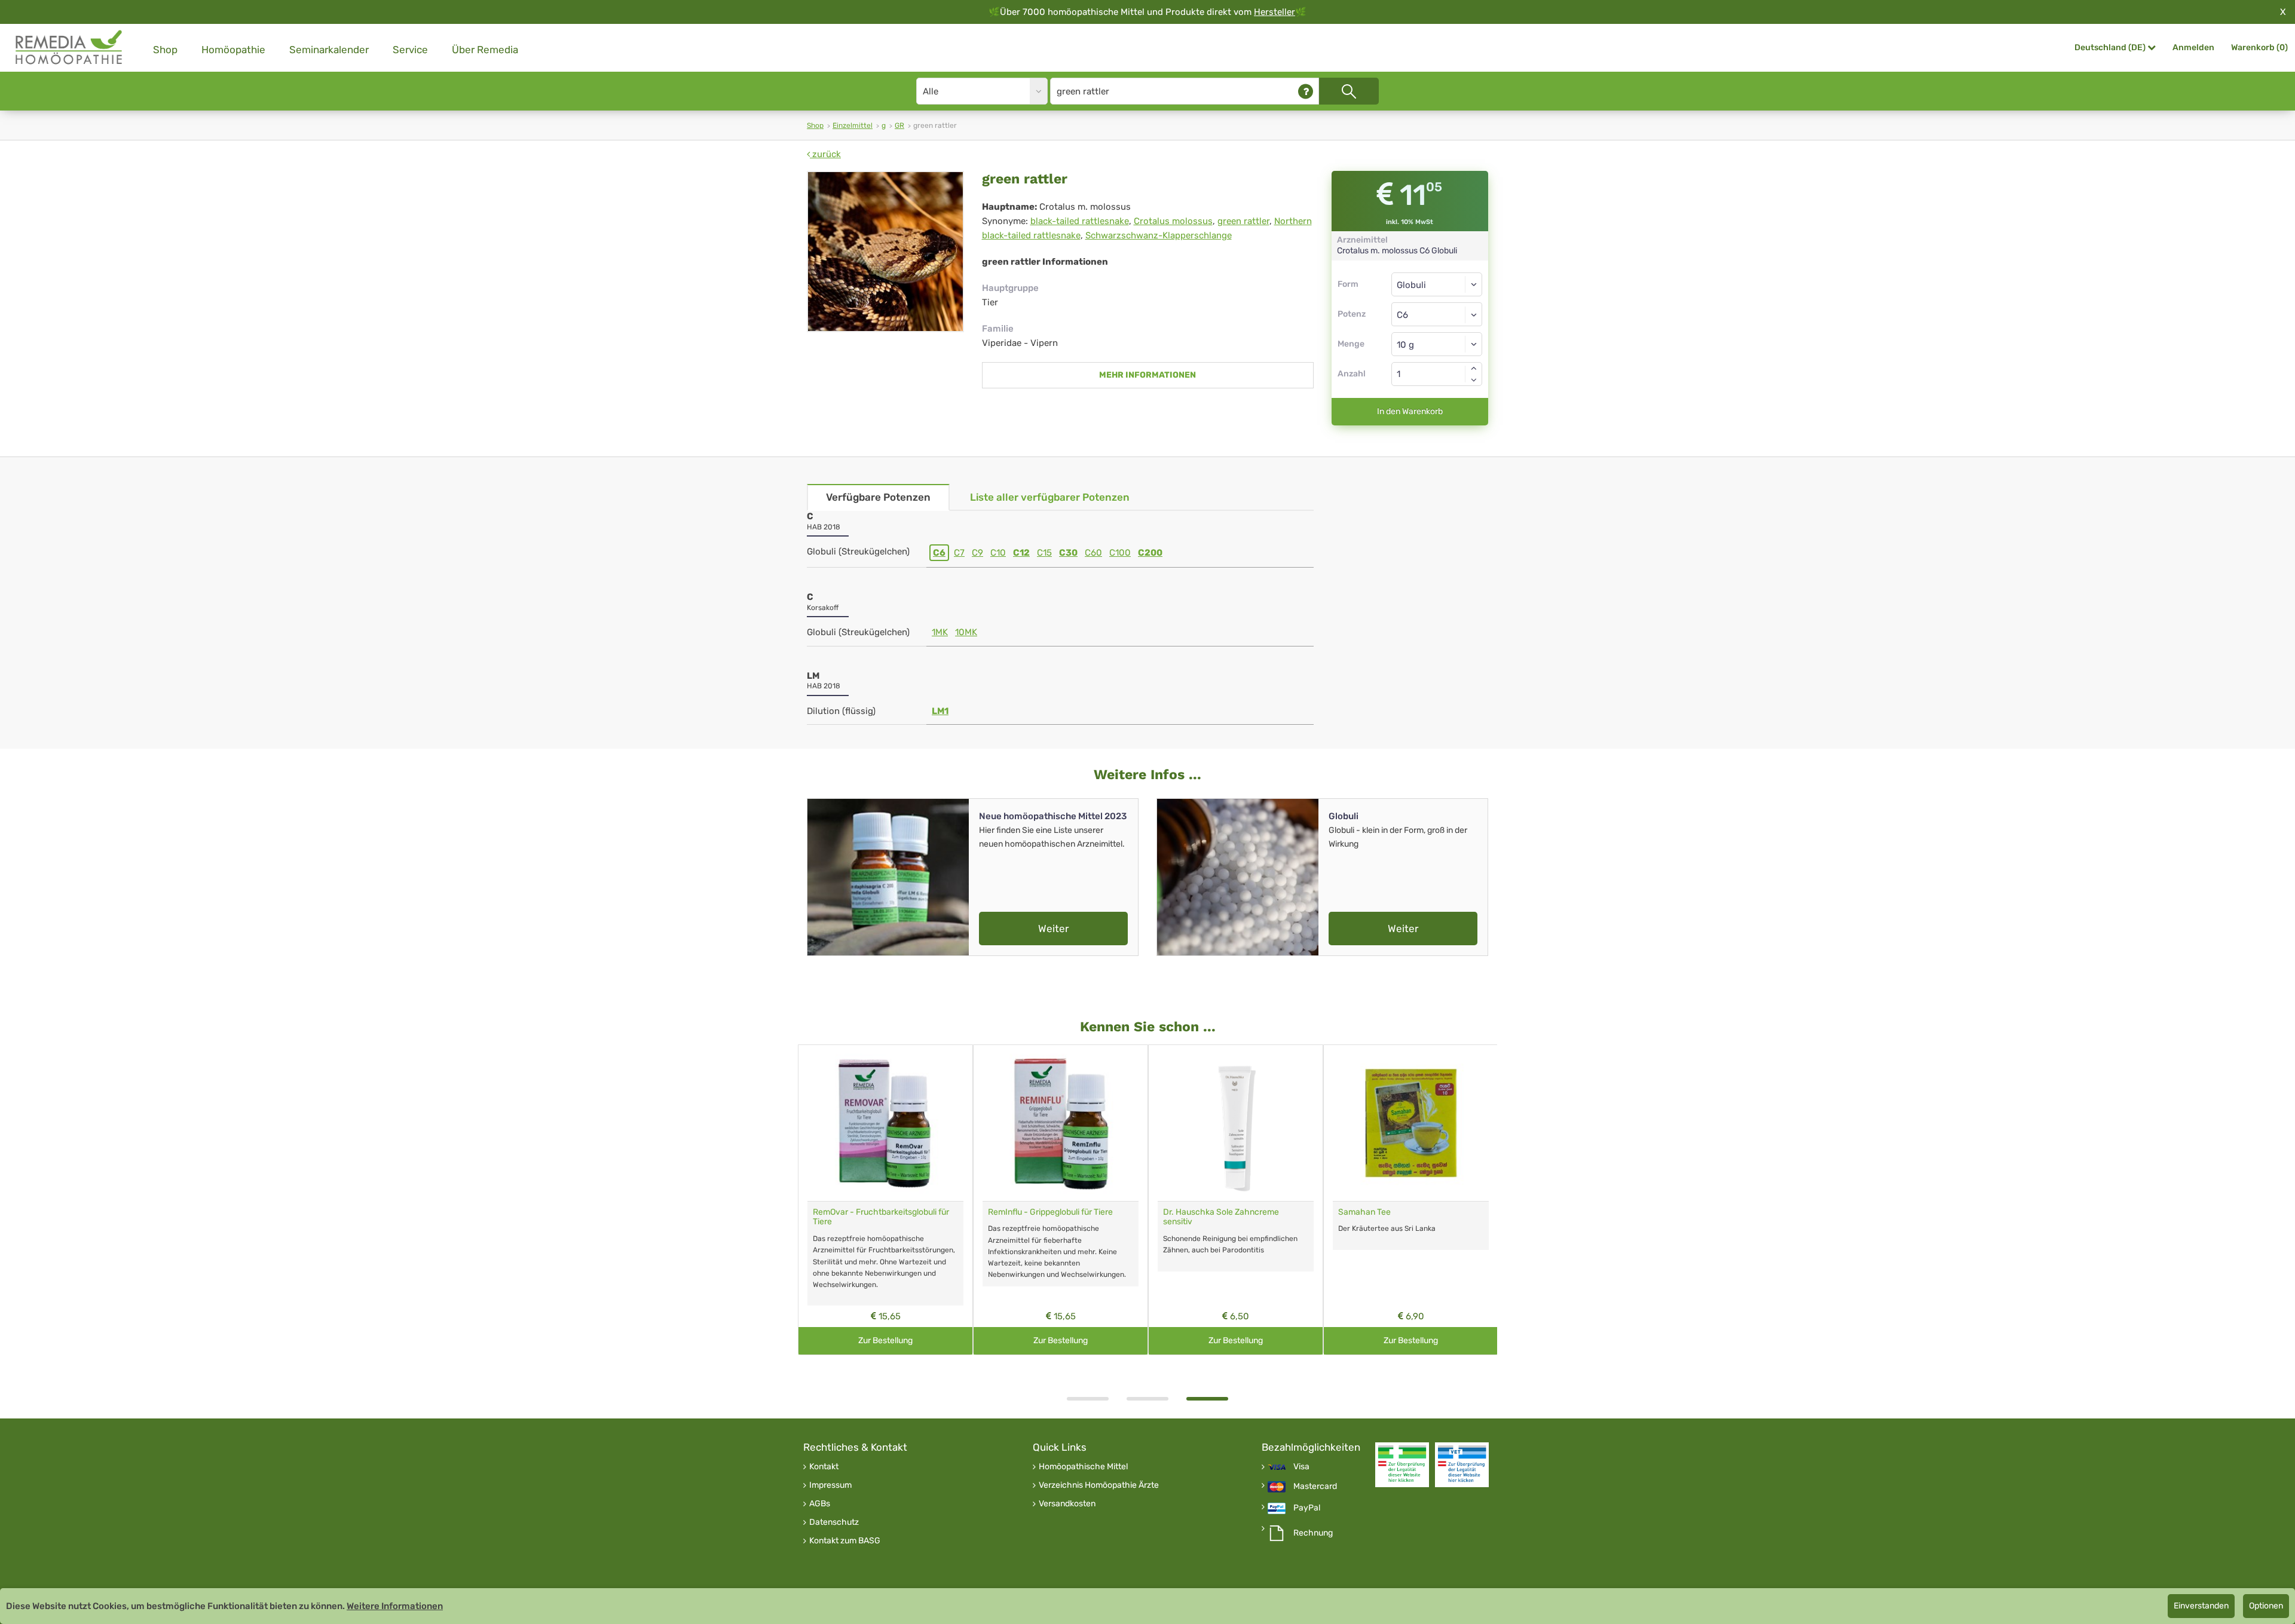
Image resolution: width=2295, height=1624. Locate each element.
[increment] (1474, 368)
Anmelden (2193, 48)
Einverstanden (2201, 1606)
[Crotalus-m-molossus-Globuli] (885, 252)
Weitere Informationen (395, 1606)
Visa (1301, 1467)
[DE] (69, 48)
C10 (998, 553)
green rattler (1243, 221)
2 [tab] (1147, 1399)
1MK (940, 632)
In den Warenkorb (1410, 411)
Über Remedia (485, 50)
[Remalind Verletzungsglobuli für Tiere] (1411, 1123)
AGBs (820, 1504)
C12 (1021, 553)
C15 (1044, 553)
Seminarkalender (329, 50)
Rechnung (1313, 1533)
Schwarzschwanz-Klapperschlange (1159, 235)
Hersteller (1275, 12)
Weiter (1053, 929)
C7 (959, 553)
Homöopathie (233, 50)
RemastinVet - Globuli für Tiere (1220, 1212)
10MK (966, 632)
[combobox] (1437, 314)
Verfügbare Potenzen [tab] (878, 497)
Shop (165, 50)
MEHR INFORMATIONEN (1147, 375)
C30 (1068, 553)
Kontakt (824, 1467)
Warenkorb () (2259, 48)
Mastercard (1315, 1487)
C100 (1120, 553)
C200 (1150, 553)
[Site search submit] (1349, 91)
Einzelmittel (853, 125)
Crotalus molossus (1173, 221)
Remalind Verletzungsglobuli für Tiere (1408, 1212)
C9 (977, 553)
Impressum (830, 1485)
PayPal (1307, 1508)
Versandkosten (1067, 1504)
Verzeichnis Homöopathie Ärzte (1099, 1485)
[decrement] (1474, 380)
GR (899, 125)
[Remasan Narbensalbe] (1061, 1123)
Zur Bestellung (885, 1340)
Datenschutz (834, 1522)
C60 (1093, 553)
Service (410, 50)
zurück (825, 154)
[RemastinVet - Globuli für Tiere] (1236, 1123)
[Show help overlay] (1306, 91)
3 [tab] (1207, 1399)
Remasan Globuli (844, 1212)
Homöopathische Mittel (1083, 1467)
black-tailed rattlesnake (1080, 221)
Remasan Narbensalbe (1031, 1212)
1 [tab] (1088, 1399)
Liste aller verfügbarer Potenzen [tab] (1050, 497)
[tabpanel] (885, 1200)
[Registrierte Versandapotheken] (1402, 1465)
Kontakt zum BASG (845, 1541)
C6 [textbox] (1402, 315)
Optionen (2266, 1606)
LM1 (940, 711)
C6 (939, 553)
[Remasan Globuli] (885, 1123)
